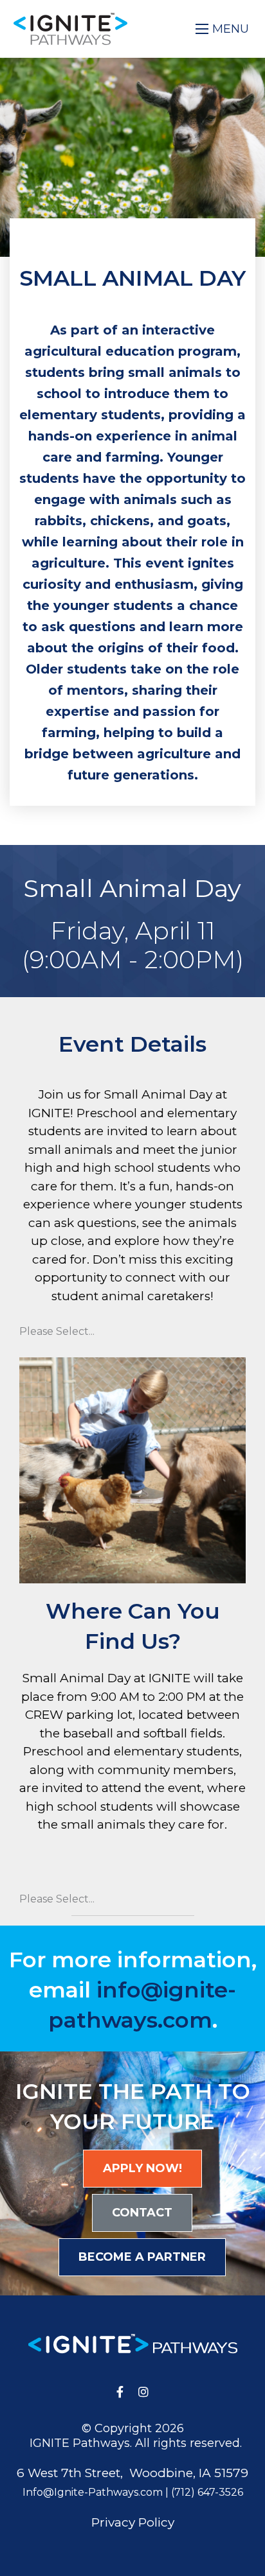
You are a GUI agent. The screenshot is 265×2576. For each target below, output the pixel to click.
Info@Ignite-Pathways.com (93, 2492)
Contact (142, 2213)
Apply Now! (142, 2168)
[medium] (120, 2392)
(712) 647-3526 (207, 2492)
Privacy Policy (133, 2522)
